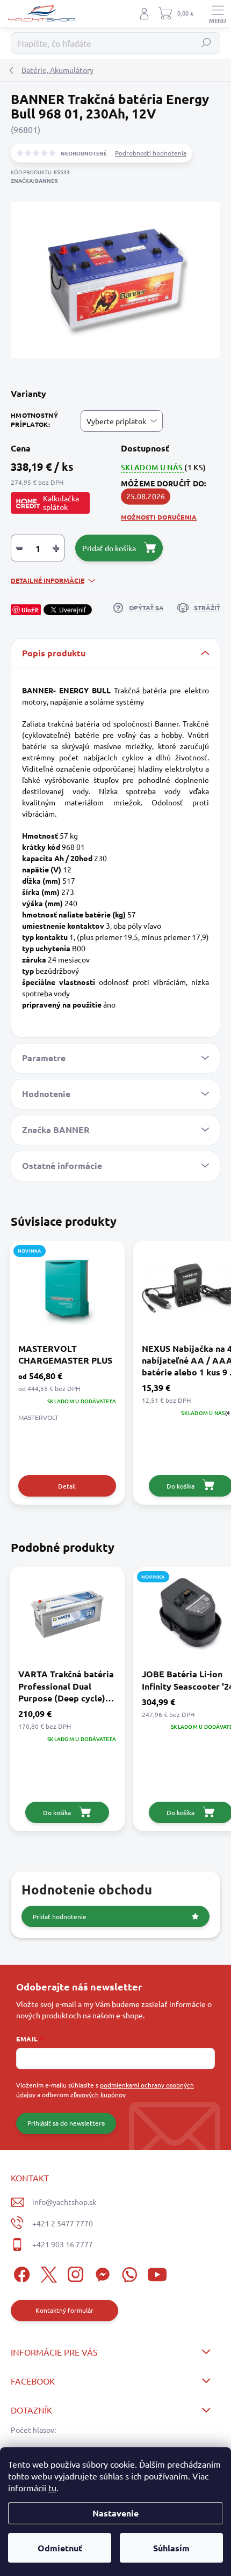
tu (52, 2488)
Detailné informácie (48, 580)
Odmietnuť (60, 2548)
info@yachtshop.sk (64, 2202)
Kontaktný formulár (64, 2310)
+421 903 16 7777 (63, 2244)
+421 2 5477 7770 (63, 2223)
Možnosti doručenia (159, 517)
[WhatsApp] (128, 2273)
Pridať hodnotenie (60, 1916)
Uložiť (30, 610)
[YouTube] (157, 2273)
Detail (67, 1486)
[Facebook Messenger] (101, 2273)
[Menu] (218, 13)
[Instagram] (74, 2273)
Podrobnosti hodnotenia (151, 153)
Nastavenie (115, 2513)
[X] (47, 2273)
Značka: (34, 180)
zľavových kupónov (98, 2094)
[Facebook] (20, 2273)
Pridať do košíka (109, 548)
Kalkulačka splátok (61, 502)
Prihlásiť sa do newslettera (66, 2123)
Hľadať (207, 43)
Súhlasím (171, 2548)
